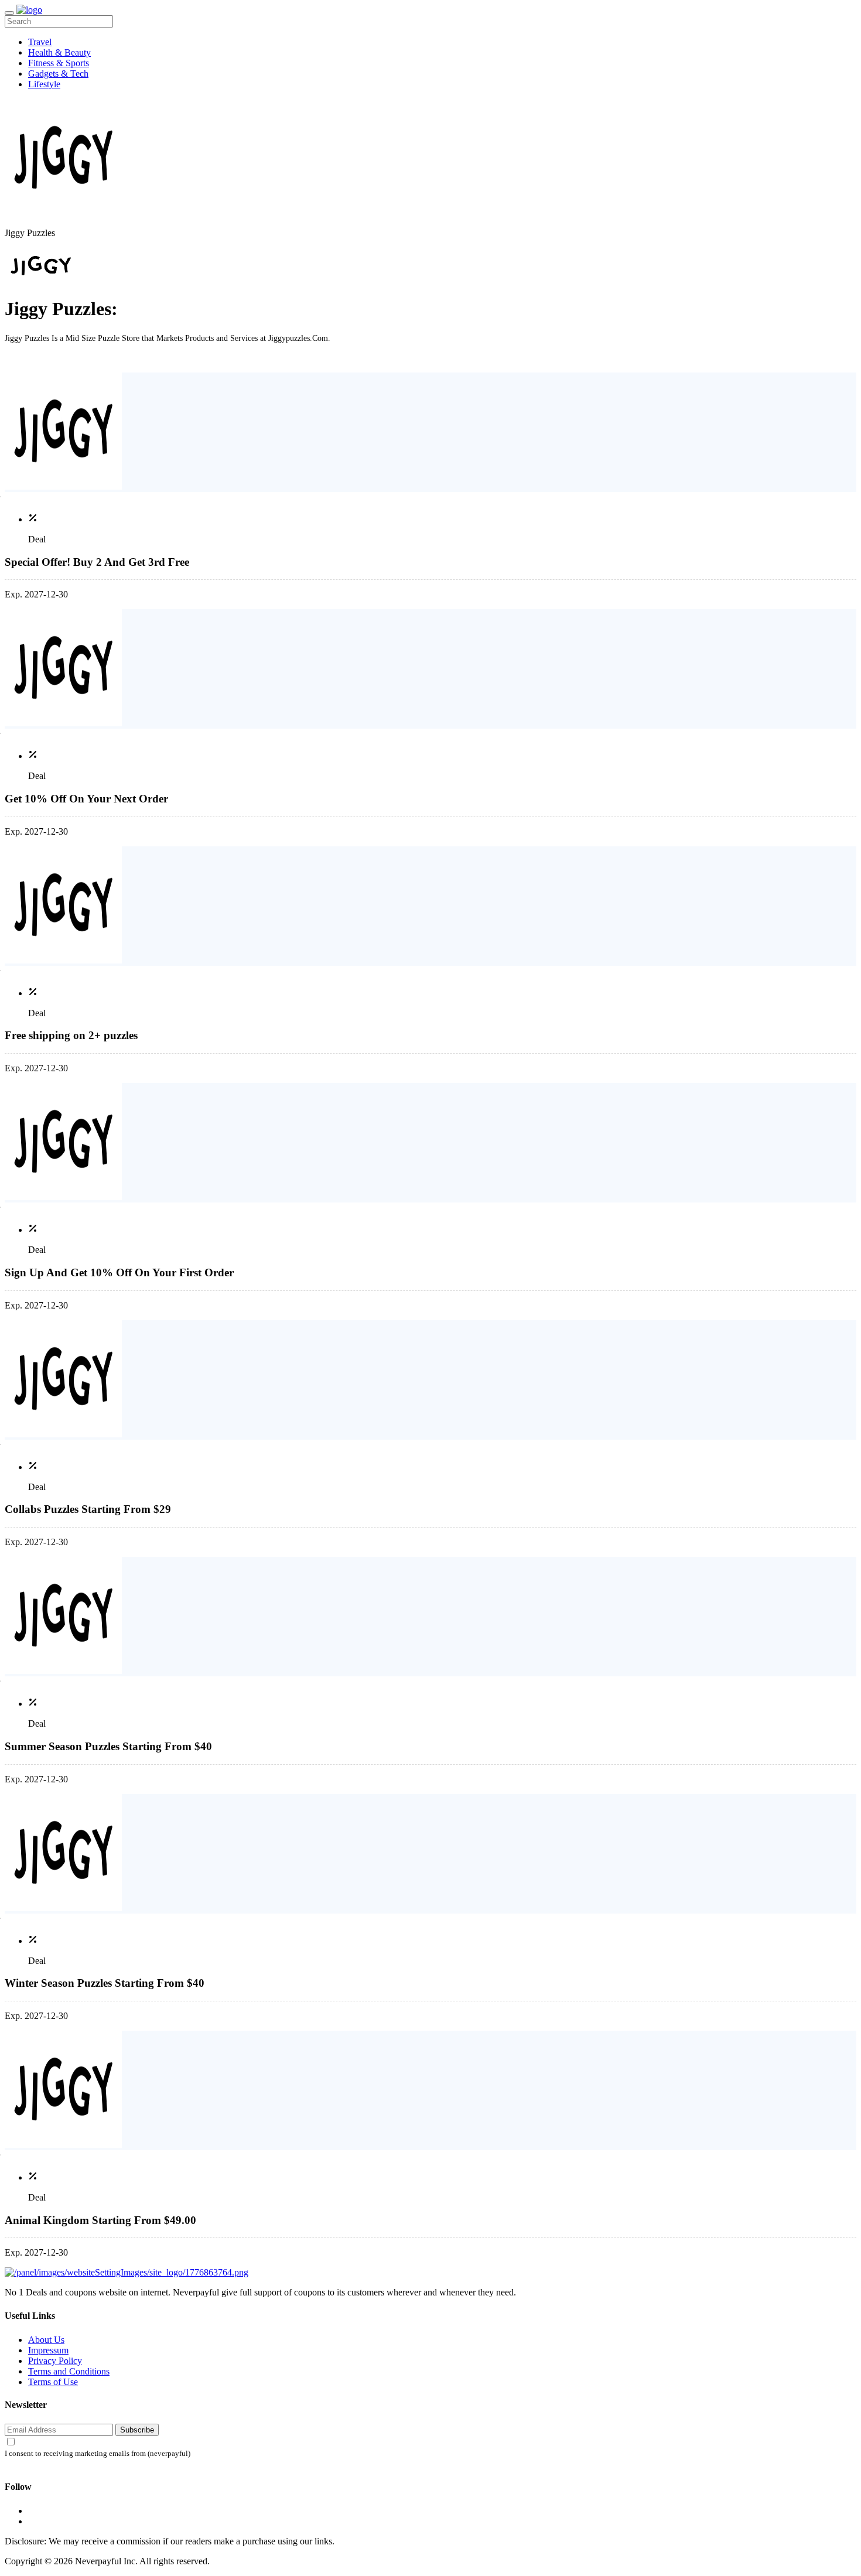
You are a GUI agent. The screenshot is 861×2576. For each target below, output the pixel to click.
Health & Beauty (59, 52)
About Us (46, 2340)
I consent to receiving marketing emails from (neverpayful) (98, 2454)
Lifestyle (44, 84)
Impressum (48, 2350)
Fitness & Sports (59, 63)
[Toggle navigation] (9, 13)
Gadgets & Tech (58, 74)
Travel (40, 42)
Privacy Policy (55, 2361)
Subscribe (137, 2430)
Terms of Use (53, 2382)
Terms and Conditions (69, 2371)
